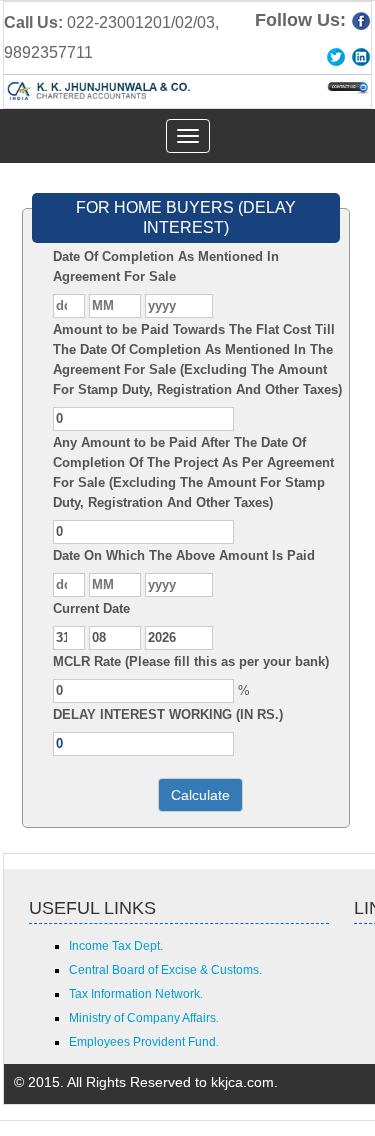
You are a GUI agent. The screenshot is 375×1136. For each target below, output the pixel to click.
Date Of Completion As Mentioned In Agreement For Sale (166, 266)
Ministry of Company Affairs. (144, 1018)
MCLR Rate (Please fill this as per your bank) (191, 661)
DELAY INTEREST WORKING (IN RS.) (168, 714)
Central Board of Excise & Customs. (165, 970)
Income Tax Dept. (116, 946)
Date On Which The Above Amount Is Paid (184, 555)
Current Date (91, 608)
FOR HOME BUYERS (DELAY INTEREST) (186, 217)
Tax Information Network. (136, 994)
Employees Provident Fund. (144, 1042)
